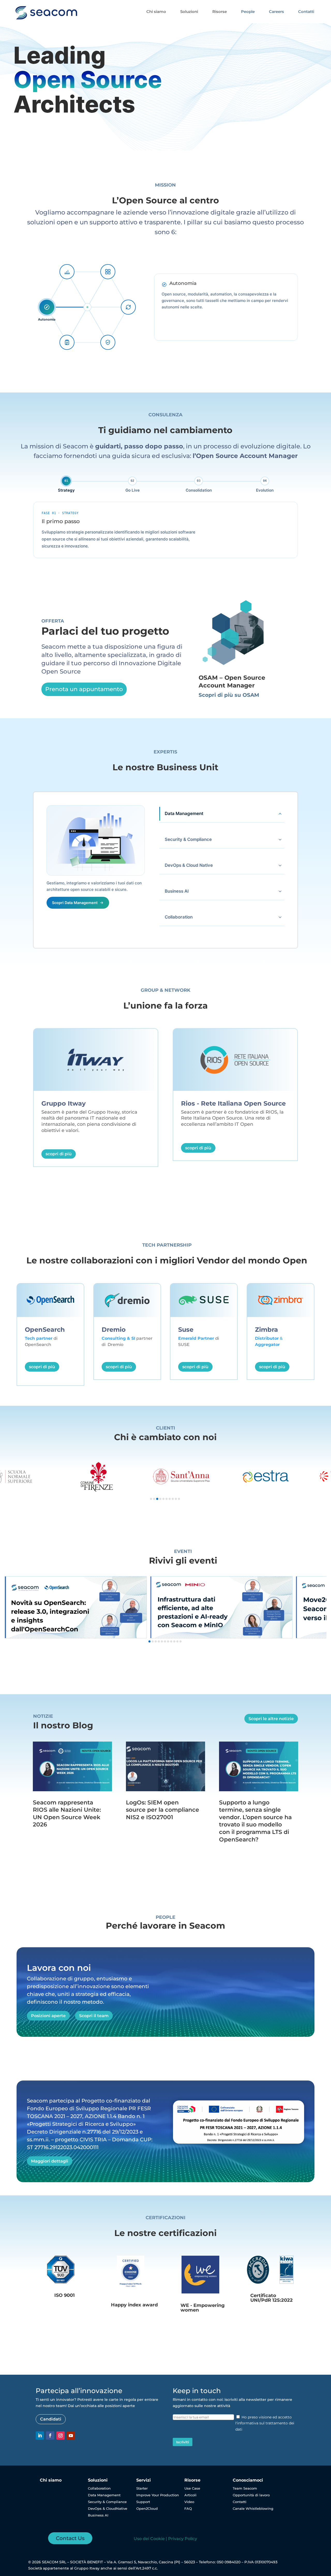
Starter (142, 2488)
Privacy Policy (183, 2539)
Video (189, 2502)
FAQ (188, 2508)
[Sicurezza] (108, 342)
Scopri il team (94, 2016)
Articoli (190, 2495)
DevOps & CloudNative (108, 2508)
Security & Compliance (107, 2502)
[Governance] (67, 342)
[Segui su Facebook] (50, 2436)
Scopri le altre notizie (271, 1719)
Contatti (240, 2502)
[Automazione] (128, 307)
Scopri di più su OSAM (229, 695)
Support (143, 2502)
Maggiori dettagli (50, 2161)
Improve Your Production (158, 2495)
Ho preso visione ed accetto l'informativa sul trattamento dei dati (265, 2423)
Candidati (51, 2419)
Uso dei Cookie (149, 2539)
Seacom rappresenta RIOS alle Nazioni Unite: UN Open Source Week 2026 (67, 1814)
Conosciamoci (248, 2480)
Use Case (192, 2488)
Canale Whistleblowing (253, 2508)
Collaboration (99, 2488)
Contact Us (70, 2538)
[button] (151, 1499)
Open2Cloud (147, 2508)
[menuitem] (156, 12)
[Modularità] (108, 272)
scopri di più (59, 1154)
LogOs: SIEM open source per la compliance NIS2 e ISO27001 (163, 1810)
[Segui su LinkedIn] (40, 2436)
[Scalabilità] (67, 272)
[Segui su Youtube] (71, 2436)
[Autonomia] (47, 307)
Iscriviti (183, 2442)
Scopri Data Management (75, 903)
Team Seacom (245, 2488)
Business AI (98, 2515)
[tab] (66, 484)
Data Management (104, 2495)
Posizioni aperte (48, 2016)
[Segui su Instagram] (61, 2436)
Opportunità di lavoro (251, 2495)
